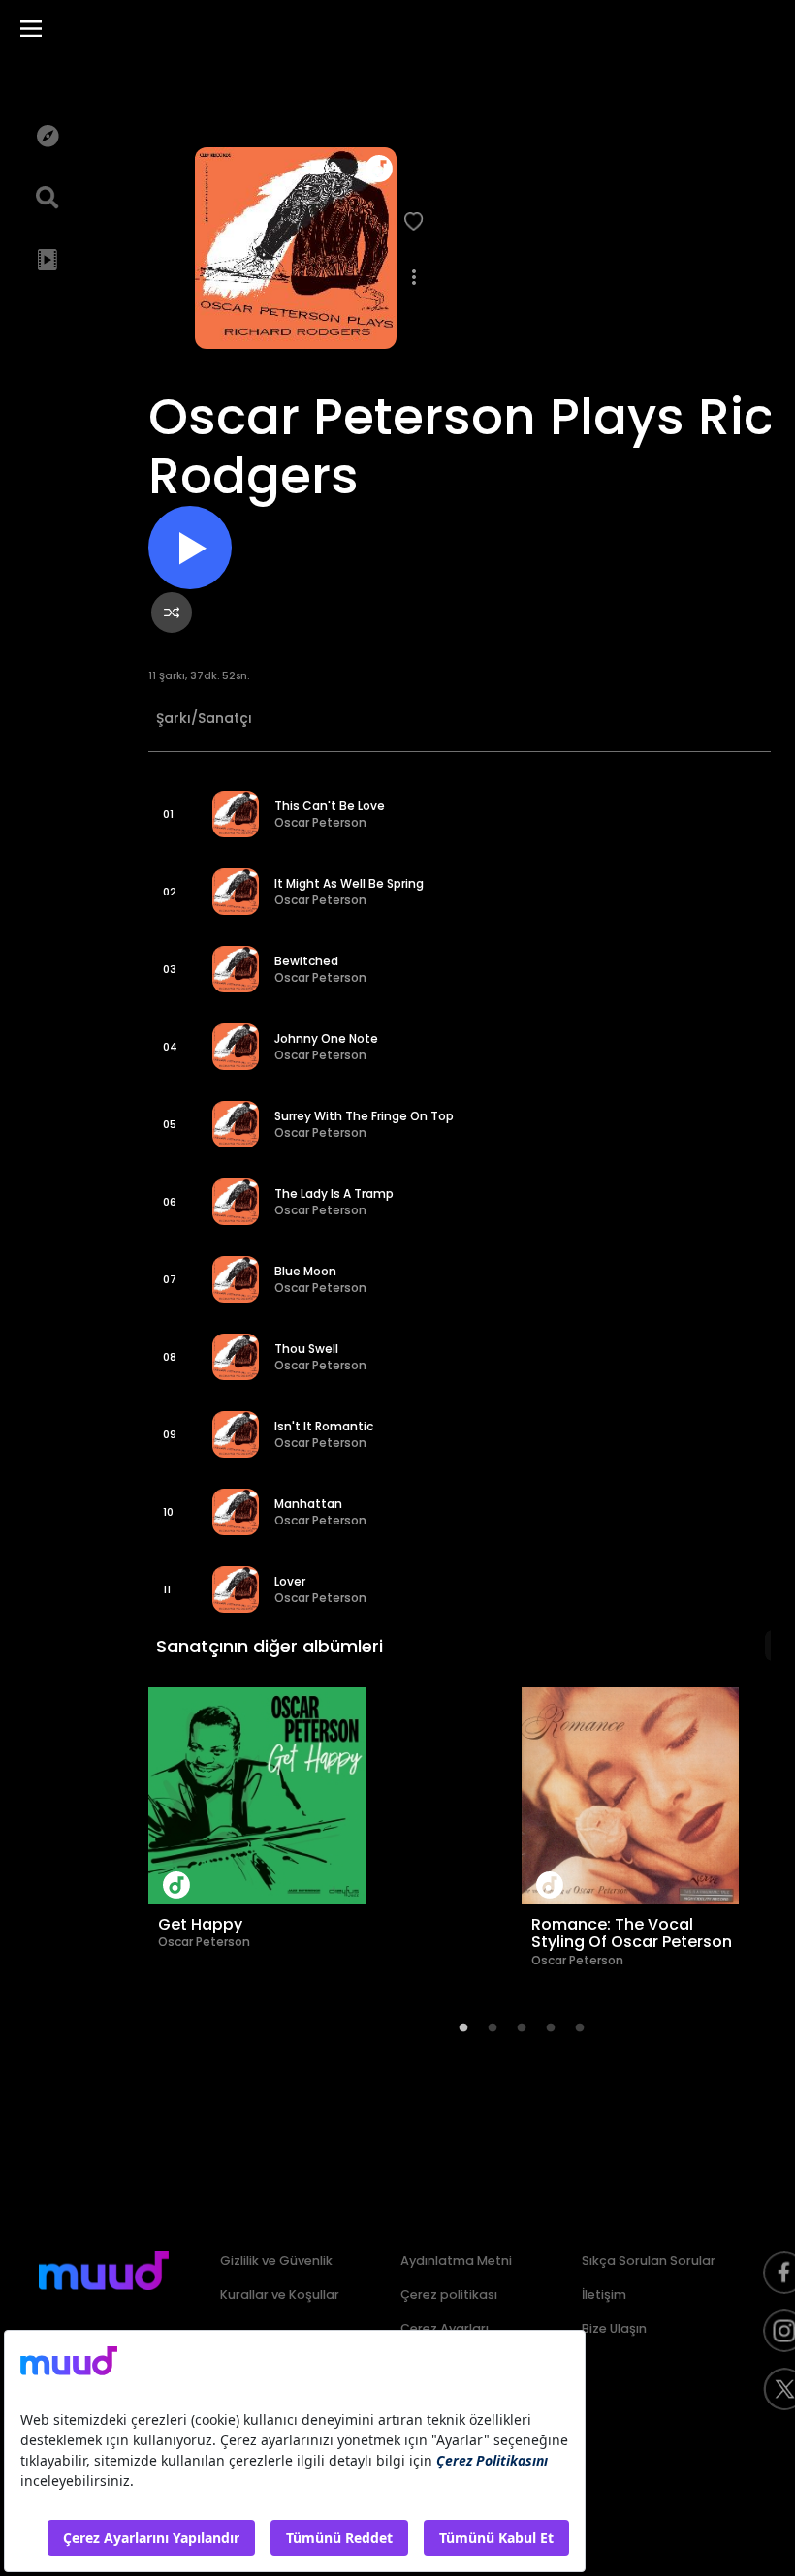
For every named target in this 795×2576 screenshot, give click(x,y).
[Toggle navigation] (31, 29)
